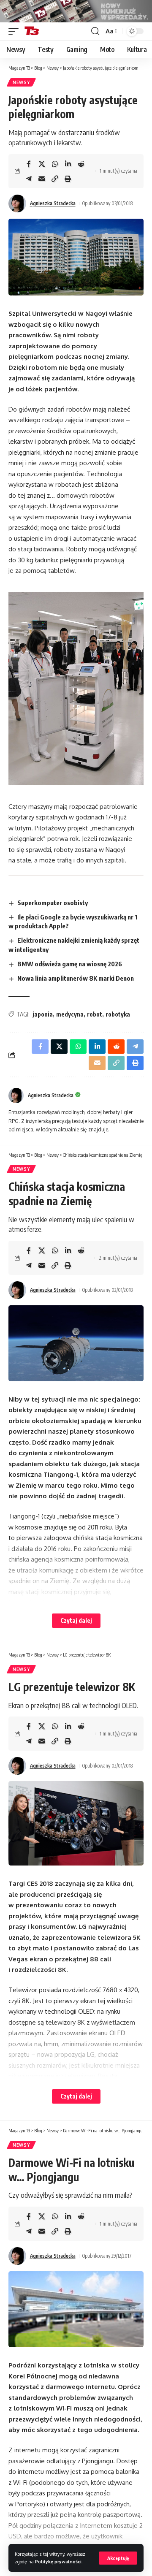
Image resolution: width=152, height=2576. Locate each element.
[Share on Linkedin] (68, 164)
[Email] (42, 179)
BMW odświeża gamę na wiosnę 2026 (70, 964)
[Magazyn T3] (32, 31)
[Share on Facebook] (29, 164)
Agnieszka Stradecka (53, 203)
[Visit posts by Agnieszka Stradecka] (17, 203)
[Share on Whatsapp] (55, 164)
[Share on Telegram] (29, 179)
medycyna (70, 1014)
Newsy (21, 82)
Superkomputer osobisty (53, 903)
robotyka (118, 1014)
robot (95, 1014)
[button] (118, 2558)
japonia (43, 1014)
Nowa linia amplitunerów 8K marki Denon (76, 978)
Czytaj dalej (76, 1620)
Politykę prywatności (58, 2561)
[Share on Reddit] (81, 164)
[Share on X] (42, 164)
